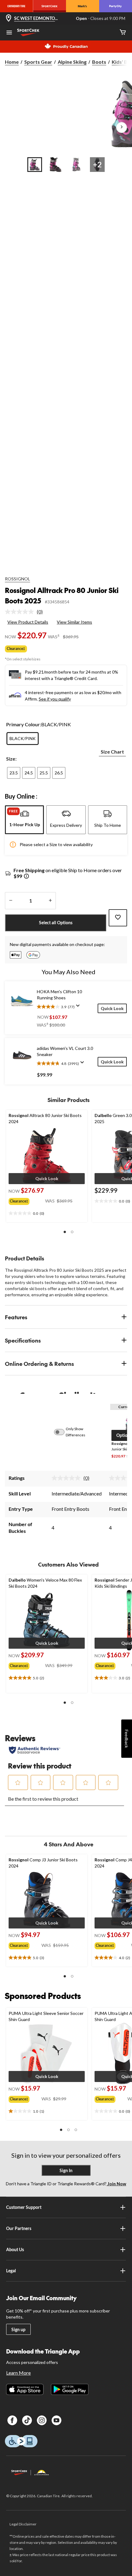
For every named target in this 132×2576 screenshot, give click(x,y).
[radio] (23, 739)
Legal (11, 2271)
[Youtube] (56, 2420)
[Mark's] (83, 6)
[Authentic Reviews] (35, 1750)
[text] (47, 1214)
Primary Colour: (24, 724)
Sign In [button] (66, 2170)
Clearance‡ (16, 649)
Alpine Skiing (72, 62)
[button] (47, 1179)
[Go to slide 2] (56, 165)
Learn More (18, 2373)
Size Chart (112, 752)
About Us (15, 2249)
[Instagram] (42, 2420)
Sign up (18, 2329)
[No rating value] (21, 612)
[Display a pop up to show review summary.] (79, 1008)
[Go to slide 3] (76, 165)
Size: (11, 759)
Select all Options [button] (56, 923)
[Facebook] (12, 2420)
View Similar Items (74, 622)
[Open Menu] (9, 33)
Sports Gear (38, 62)
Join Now (116, 2184)
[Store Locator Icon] (9, 19)
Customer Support (24, 2207)
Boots (99, 62)
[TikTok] (27, 2420)
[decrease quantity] (11, 901)
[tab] (24, 820)
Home (12, 62)
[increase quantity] (50, 901)
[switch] (63, 1432)
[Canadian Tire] (17, 6)
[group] (27, 1200)
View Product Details (28, 622)
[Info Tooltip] (26, 877)
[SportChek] (50, 6)
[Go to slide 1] (35, 165)
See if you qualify (55, 699)
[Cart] (123, 33)
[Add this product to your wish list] (118, 918)
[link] (26, 612)
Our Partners (19, 2228)
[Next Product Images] (122, 127)
